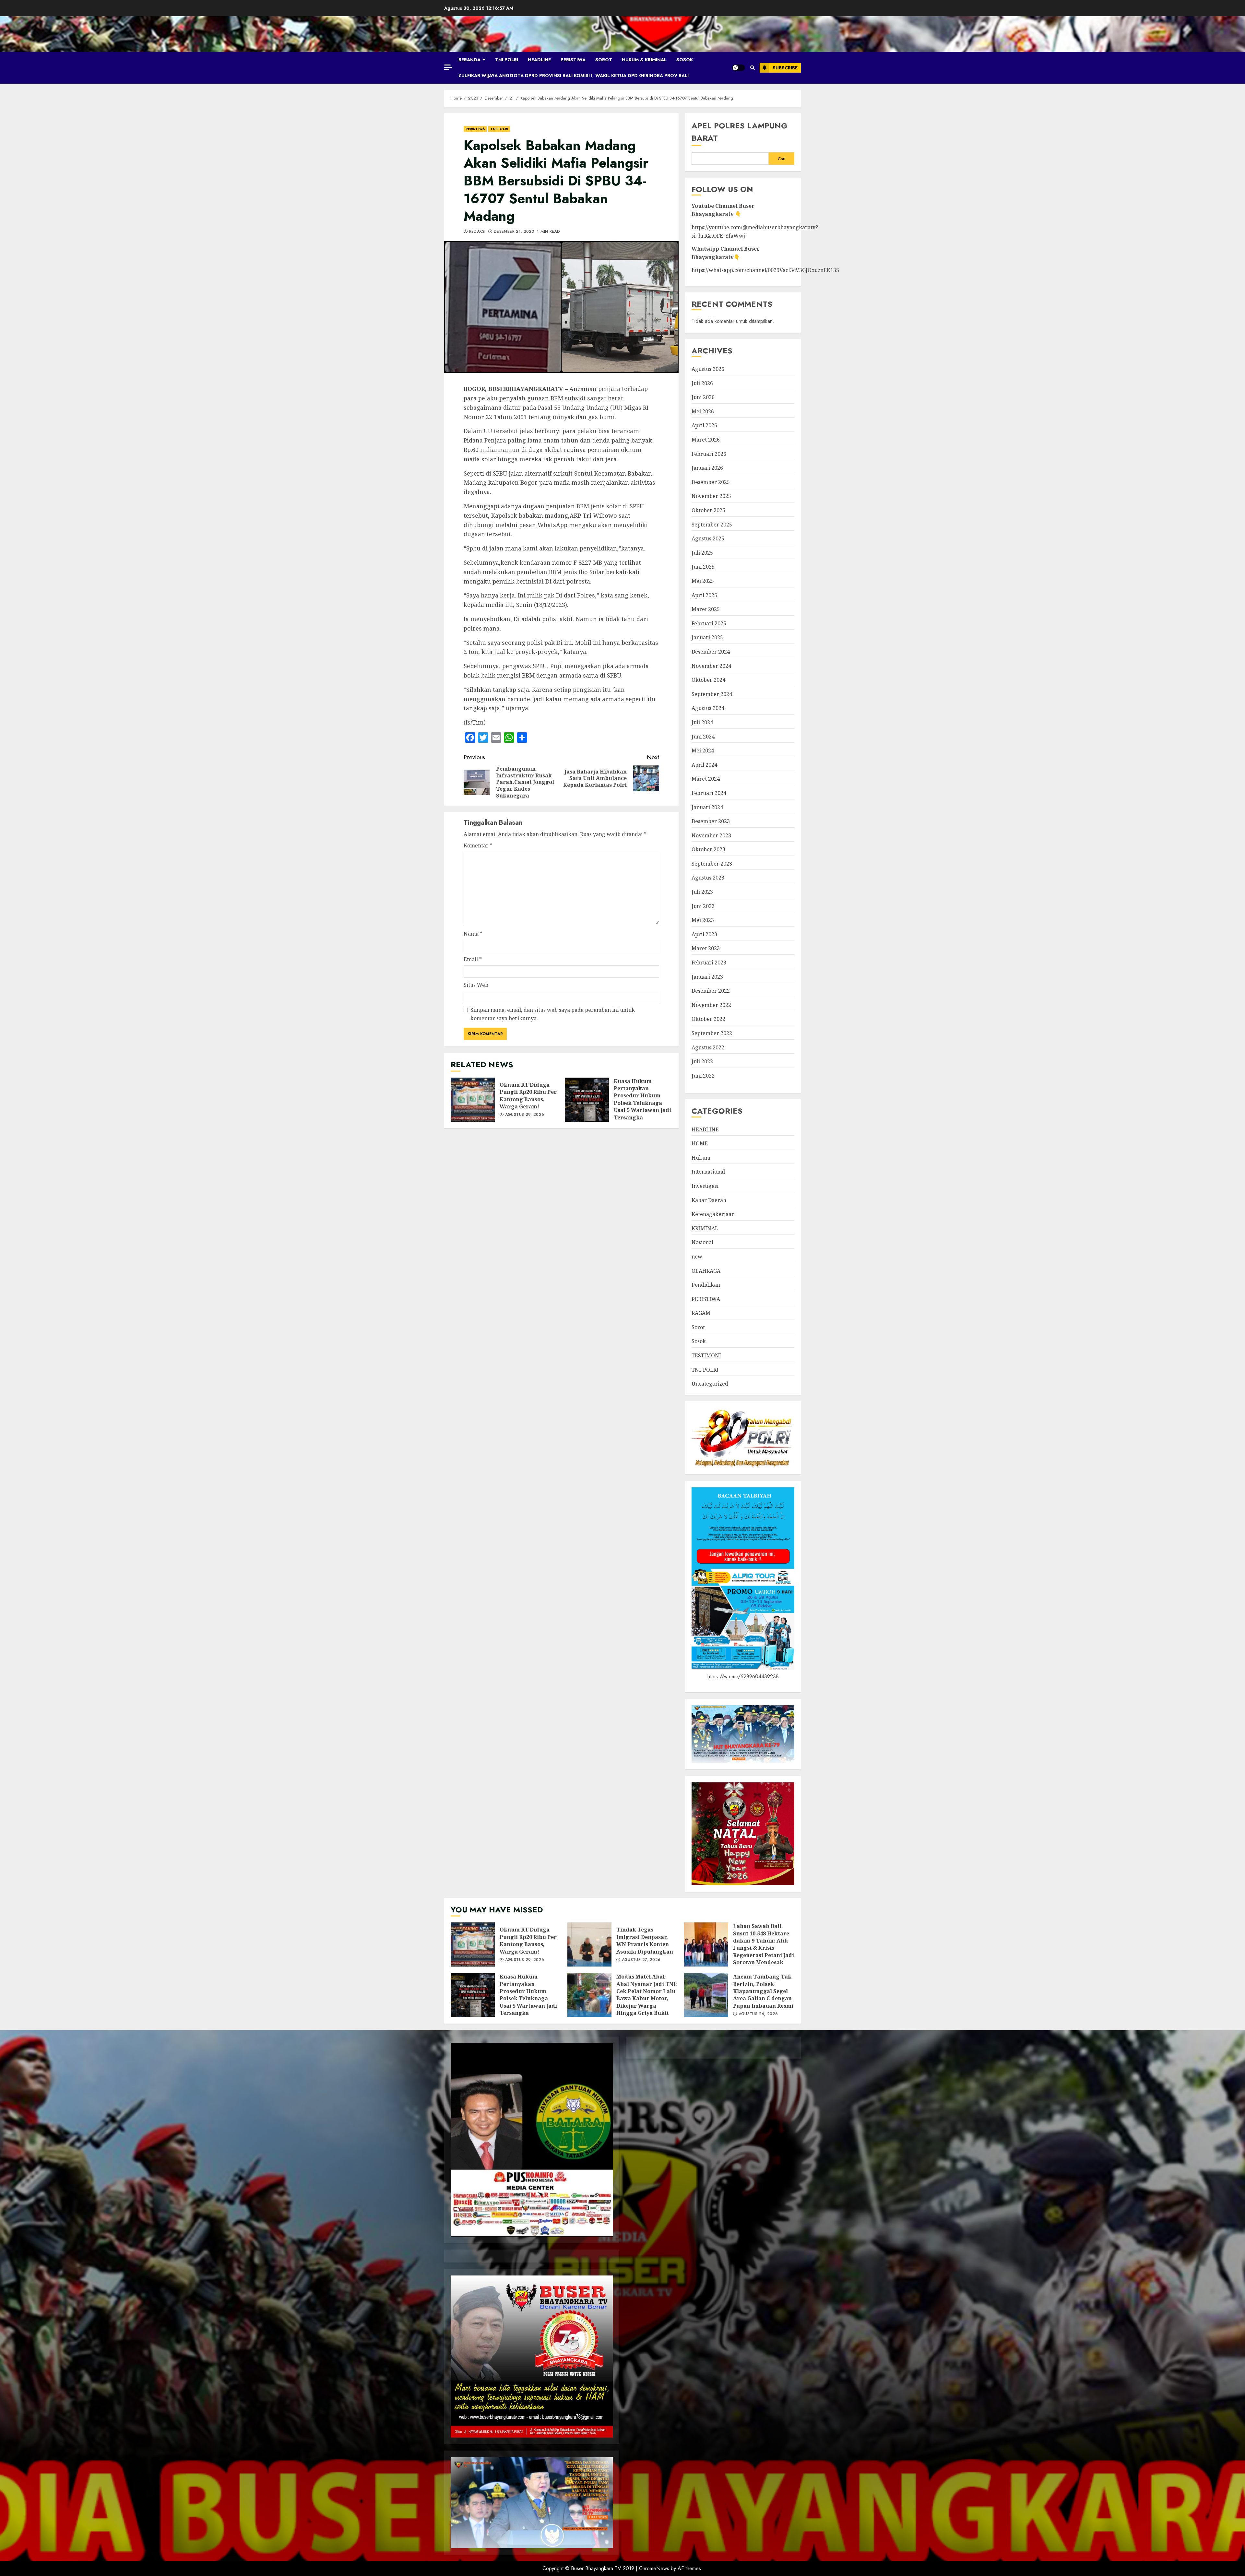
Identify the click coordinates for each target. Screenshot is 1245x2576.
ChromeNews (654, 2568)
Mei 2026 (703, 411)
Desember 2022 (711, 991)
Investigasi (705, 1186)
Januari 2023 (707, 977)
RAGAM (701, 1313)
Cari (782, 159)
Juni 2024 (703, 737)
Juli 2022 (702, 1061)
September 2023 (712, 864)
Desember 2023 (711, 821)
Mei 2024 (703, 750)
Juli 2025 (702, 553)
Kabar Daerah (709, 1200)
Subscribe (785, 68)
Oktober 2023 (708, 849)
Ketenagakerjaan (713, 1214)
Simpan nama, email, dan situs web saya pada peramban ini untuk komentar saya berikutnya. (553, 1014)
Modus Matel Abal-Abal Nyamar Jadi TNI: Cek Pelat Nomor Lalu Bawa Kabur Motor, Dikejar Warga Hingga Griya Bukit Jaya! (589, 1995)
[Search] (752, 68)
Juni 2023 (703, 906)
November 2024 (711, 666)
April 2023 (704, 934)
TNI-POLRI (507, 60)
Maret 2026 (706, 440)
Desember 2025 (711, 482)
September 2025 (712, 525)
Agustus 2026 (708, 369)
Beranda (469, 60)
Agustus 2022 (708, 1047)
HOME (700, 1143)
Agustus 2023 (708, 878)
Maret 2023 (706, 948)
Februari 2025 (709, 623)
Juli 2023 (702, 892)
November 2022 (711, 1005)
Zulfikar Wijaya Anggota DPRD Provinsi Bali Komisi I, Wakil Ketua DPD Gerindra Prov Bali (574, 76)
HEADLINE (539, 60)
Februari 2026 (709, 454)
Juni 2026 (703, 397)
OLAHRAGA (706, 1271)
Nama (473, 934)
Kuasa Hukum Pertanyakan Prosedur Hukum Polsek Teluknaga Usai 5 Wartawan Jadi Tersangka (587, 1100)
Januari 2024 (707, 807)
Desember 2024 (711, 652)
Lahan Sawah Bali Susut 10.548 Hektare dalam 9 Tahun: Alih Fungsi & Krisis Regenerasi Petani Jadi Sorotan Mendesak (706, 1944)
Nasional (702, 1242)
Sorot (604, 60)
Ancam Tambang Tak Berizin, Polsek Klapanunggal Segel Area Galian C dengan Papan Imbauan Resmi (706, 1995)
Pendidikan (706, 1285)
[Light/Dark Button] (739, 68)
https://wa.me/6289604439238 (743, 1677)
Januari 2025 (707, 637)
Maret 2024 (706, 779)
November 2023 (711, 835)
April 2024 (704, 765)
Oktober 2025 (708, 510)
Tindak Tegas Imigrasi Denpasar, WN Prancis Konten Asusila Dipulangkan (589, 1944)
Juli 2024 (702, 722)
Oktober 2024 (708, 680)
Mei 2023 (703, 920)
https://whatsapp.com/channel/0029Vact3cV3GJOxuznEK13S (765, 270)
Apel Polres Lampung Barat (740, 132)
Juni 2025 (703, 567)
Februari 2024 (709, 793)
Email (473, 959)
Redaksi (476, 232)
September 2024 (712, 694)
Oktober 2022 (708, 1019)
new (697, 1257)
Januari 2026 (707, 468)
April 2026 (704, 425)
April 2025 (704, 595)
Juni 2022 (703, 1076)
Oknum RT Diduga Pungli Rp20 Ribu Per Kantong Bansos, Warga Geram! (473, 1100)
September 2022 (712, 1033)
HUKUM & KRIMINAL (644, 60)
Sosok (685, 60)
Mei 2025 (703, 581)
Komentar (478, 845)
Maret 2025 (706, 609)
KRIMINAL (705, 1228)
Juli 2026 (702, 383)
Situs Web (476, 985)
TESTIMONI (706, 1355)
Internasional (708, 1172)
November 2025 (711, 496)
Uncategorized (710, 1384)
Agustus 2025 (708, 538)
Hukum (701, 1158)
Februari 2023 (709, 963)
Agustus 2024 (708, 708)
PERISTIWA (573, 60)
